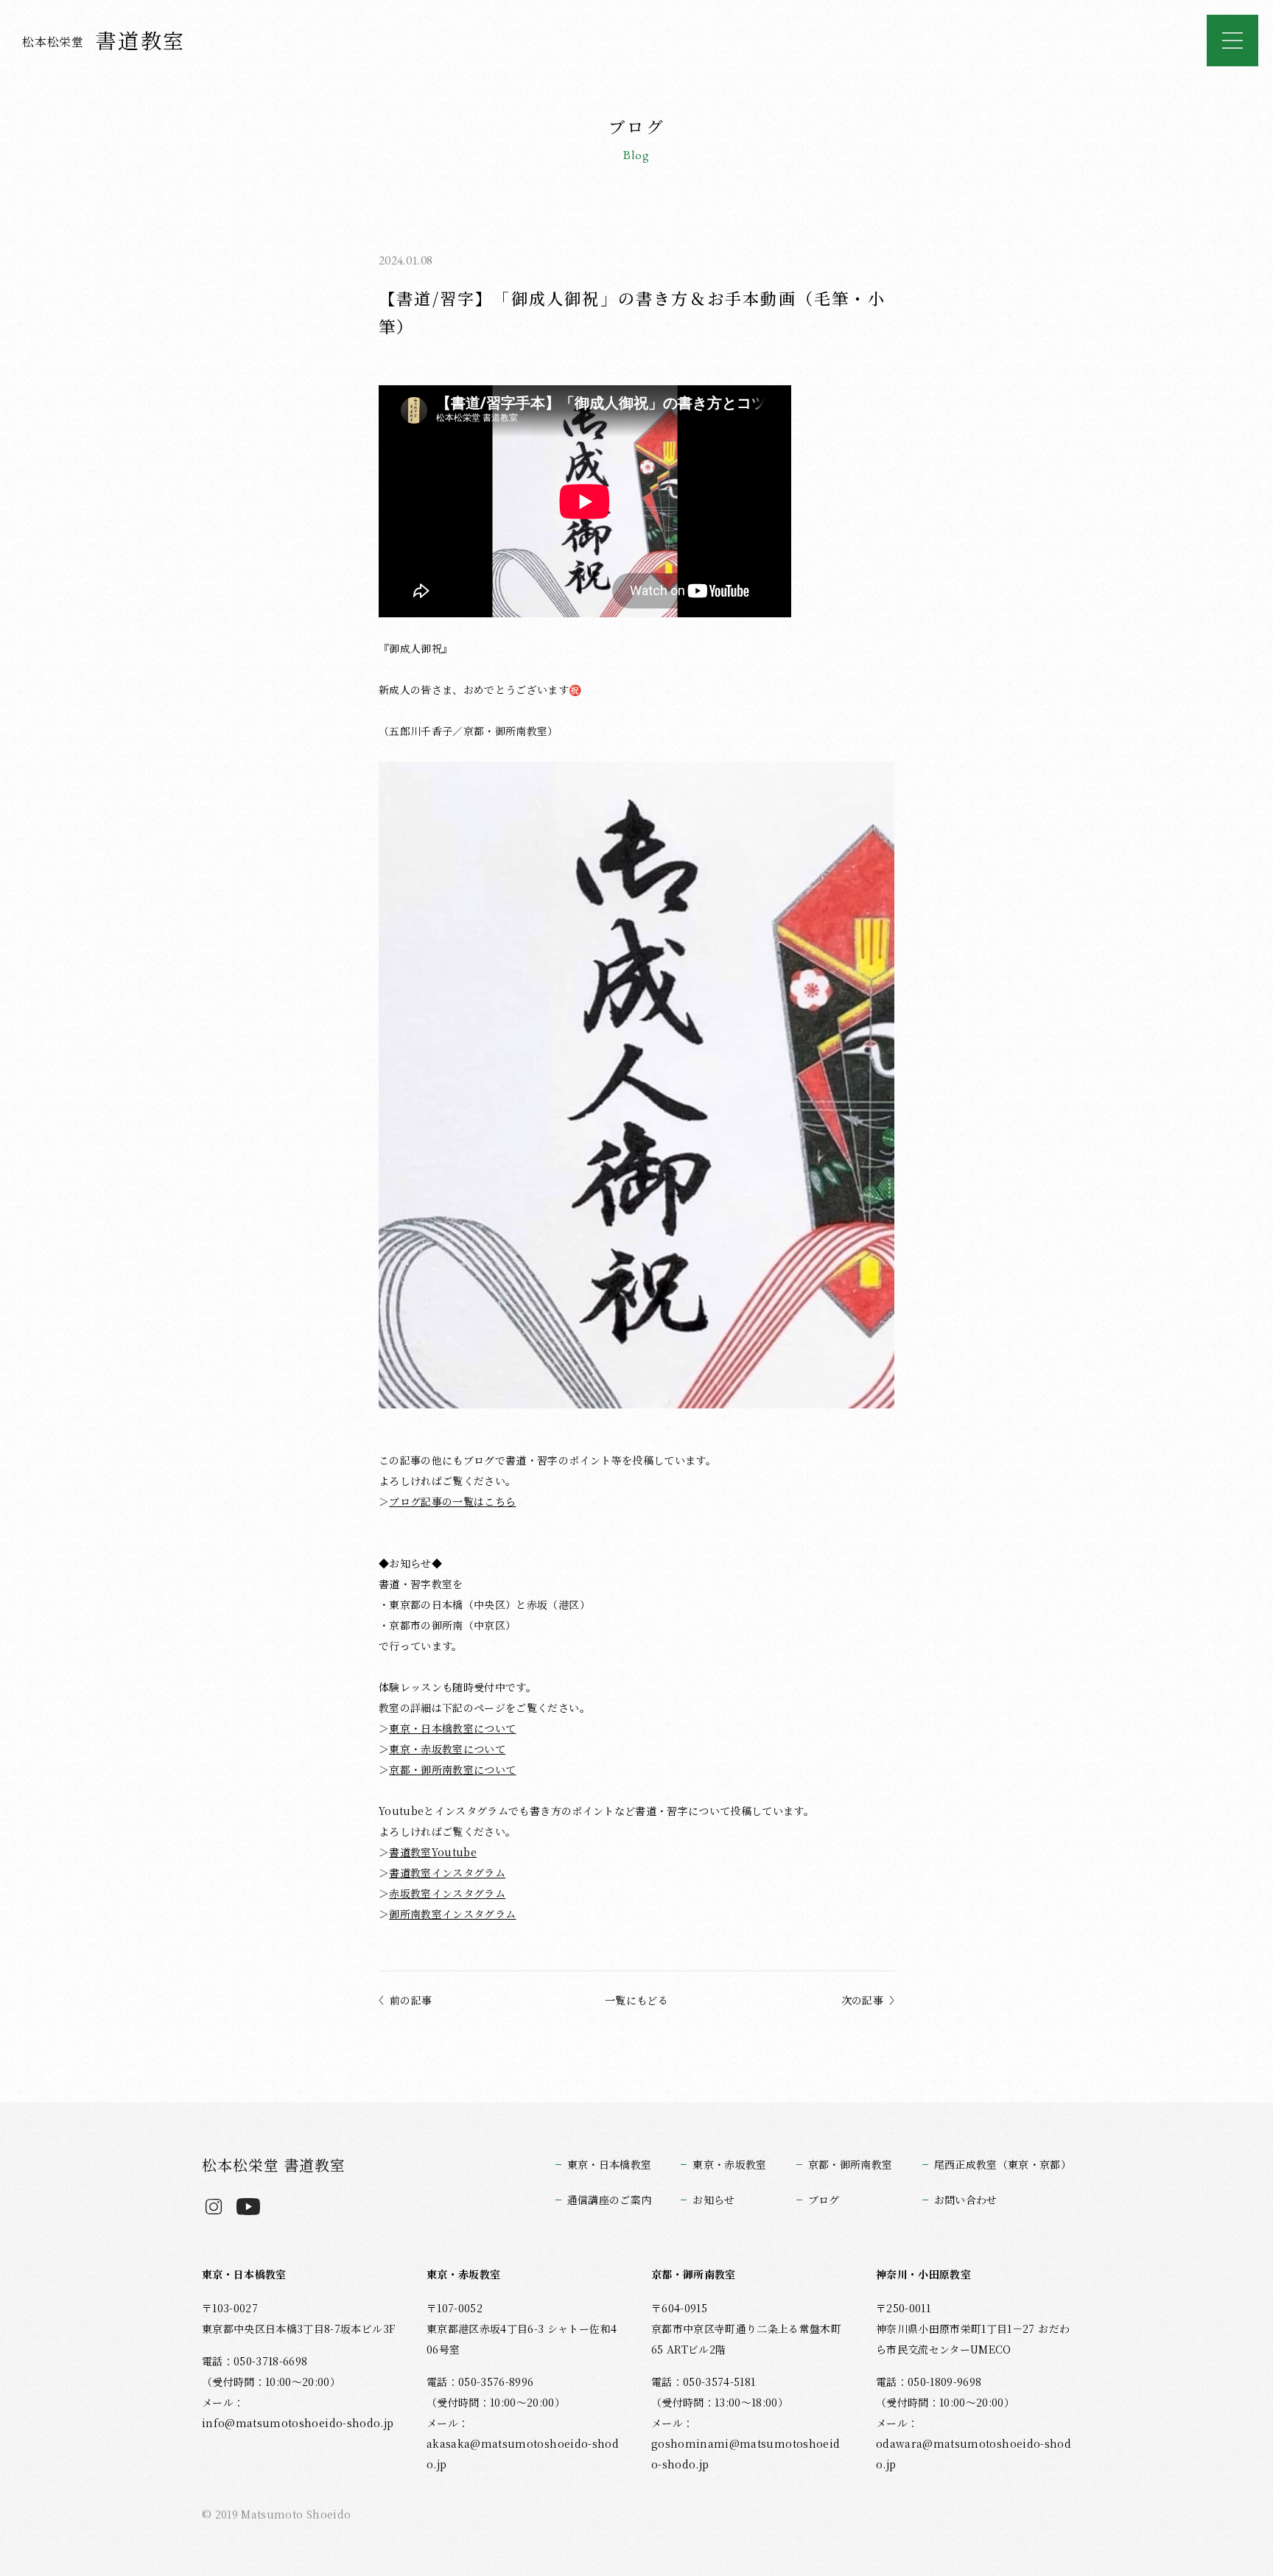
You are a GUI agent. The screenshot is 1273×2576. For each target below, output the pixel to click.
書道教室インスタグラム (447, 1873)
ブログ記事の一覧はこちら (452, 1501)
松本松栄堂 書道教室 (274, 2165)
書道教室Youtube (433, 1852)
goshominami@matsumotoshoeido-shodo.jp (746, 2454)
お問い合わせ (966, 2200)
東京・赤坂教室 (729, 2164)
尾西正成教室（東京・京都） (1003, 2164)
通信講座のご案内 (610, 2200)
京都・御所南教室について (452, 1769)
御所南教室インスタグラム (452, 1914)
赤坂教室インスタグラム (447, 1893)
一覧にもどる (636, 2000)
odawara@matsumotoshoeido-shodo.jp (974, 2454)
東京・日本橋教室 (610, 2164)
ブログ (824, 2200)
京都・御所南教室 (851, 2164)
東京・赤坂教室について (447, 1749)
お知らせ (713, 2200)
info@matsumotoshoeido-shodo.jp (298, 2423)
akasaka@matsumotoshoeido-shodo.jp (523, 2454)
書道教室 (104, 40)
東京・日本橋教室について (452, 1728)
